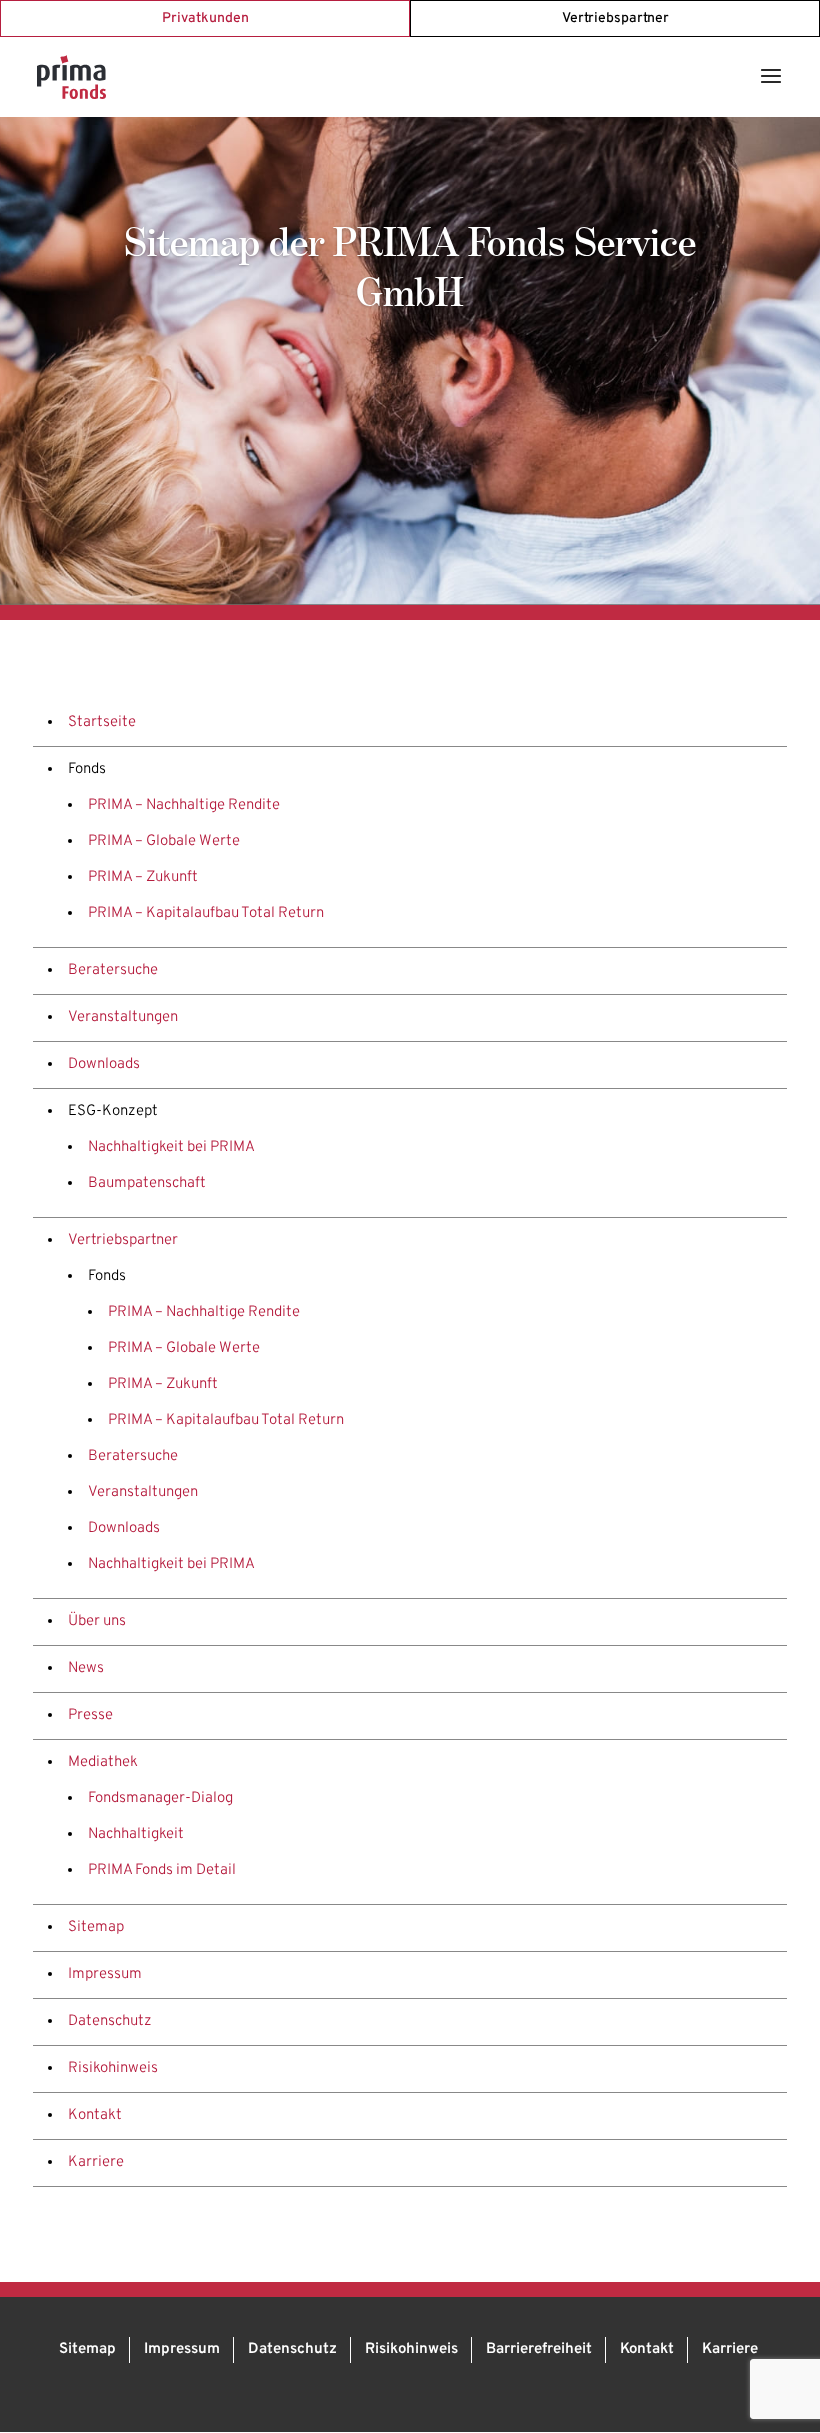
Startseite (102, 722)
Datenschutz (110, 2021)
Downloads (104, 1064)
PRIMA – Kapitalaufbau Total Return (206, 913)
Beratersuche (113, 970)
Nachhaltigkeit (136, 1834)
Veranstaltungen (123, 1017)
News (86, 1668)
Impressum (105, 1974)
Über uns (97, 1621)
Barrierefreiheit (539, 2349)
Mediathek (103, 1762)
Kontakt (95, 2115)
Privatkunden (205, 18)
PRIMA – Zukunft (143, 877)
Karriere (96, 2162)
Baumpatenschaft (147, 1183)
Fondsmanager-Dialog (160, 1798)
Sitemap (96, 1927)
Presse (90, 1715)
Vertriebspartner (615, 18)
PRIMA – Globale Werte (164, 841)
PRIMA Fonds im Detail (162, 1870)
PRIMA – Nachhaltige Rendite (184, 805)
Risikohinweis (113, 2068)
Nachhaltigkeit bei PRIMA (171, 1147)
